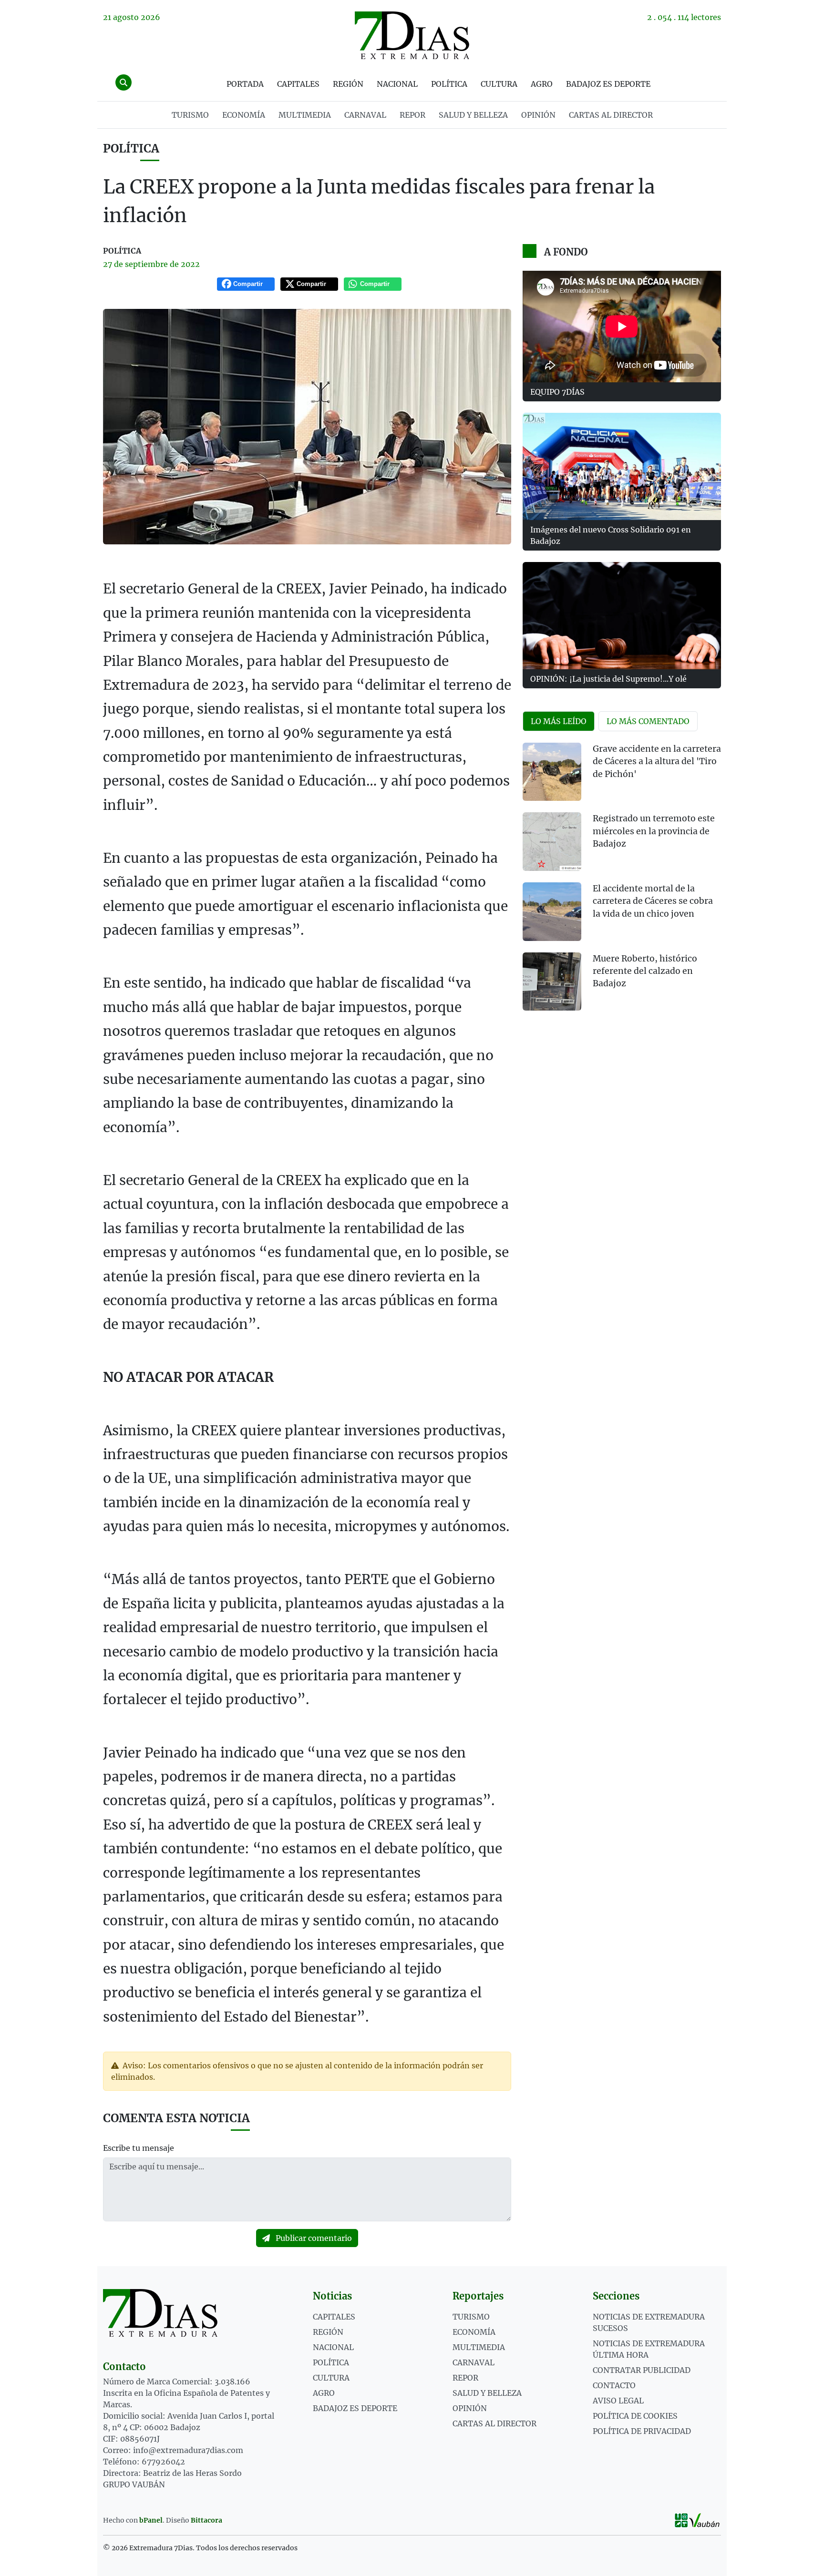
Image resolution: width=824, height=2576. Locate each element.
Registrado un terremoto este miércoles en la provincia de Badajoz (654, 831)
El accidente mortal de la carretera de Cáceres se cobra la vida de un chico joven (653, 901)
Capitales (298, 84)
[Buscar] (124, 82)
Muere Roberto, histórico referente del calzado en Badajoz (645, 971)
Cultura (499, 84)
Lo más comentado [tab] (648, 721)
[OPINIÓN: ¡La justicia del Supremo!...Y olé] (622, 616)
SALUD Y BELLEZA (473, 115)
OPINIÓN (538, 115)
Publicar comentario (313, 2238)
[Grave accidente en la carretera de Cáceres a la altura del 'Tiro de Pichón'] (552, 772)
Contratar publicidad (642, 2370)
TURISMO (190, 115)
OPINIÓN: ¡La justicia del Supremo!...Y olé (608, 679)
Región (348, 84)
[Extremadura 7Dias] (412, 35)
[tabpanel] (622, 883)
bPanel (151, 2520)
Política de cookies (635, 2416)
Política (449, 84)
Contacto (614, 2385)
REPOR (412, 115)
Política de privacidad (642, 2431)
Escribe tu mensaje (139, 2148)
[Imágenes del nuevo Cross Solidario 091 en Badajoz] (622, 466)
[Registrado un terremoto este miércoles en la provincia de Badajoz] (552, 842)
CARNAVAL (365, 115)
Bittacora (206, 2520)
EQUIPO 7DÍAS (557, 392)
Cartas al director (611, 115)
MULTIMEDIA (305, 115)
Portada (245, 84)
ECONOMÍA (244, 115)
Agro (542, 84)
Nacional (397, 84)
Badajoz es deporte (608, 84)
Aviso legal (618, 2401)
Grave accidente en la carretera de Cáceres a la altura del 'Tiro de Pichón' (657, 762)
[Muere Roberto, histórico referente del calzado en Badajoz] (552, 982)
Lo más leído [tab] (559, 721)
